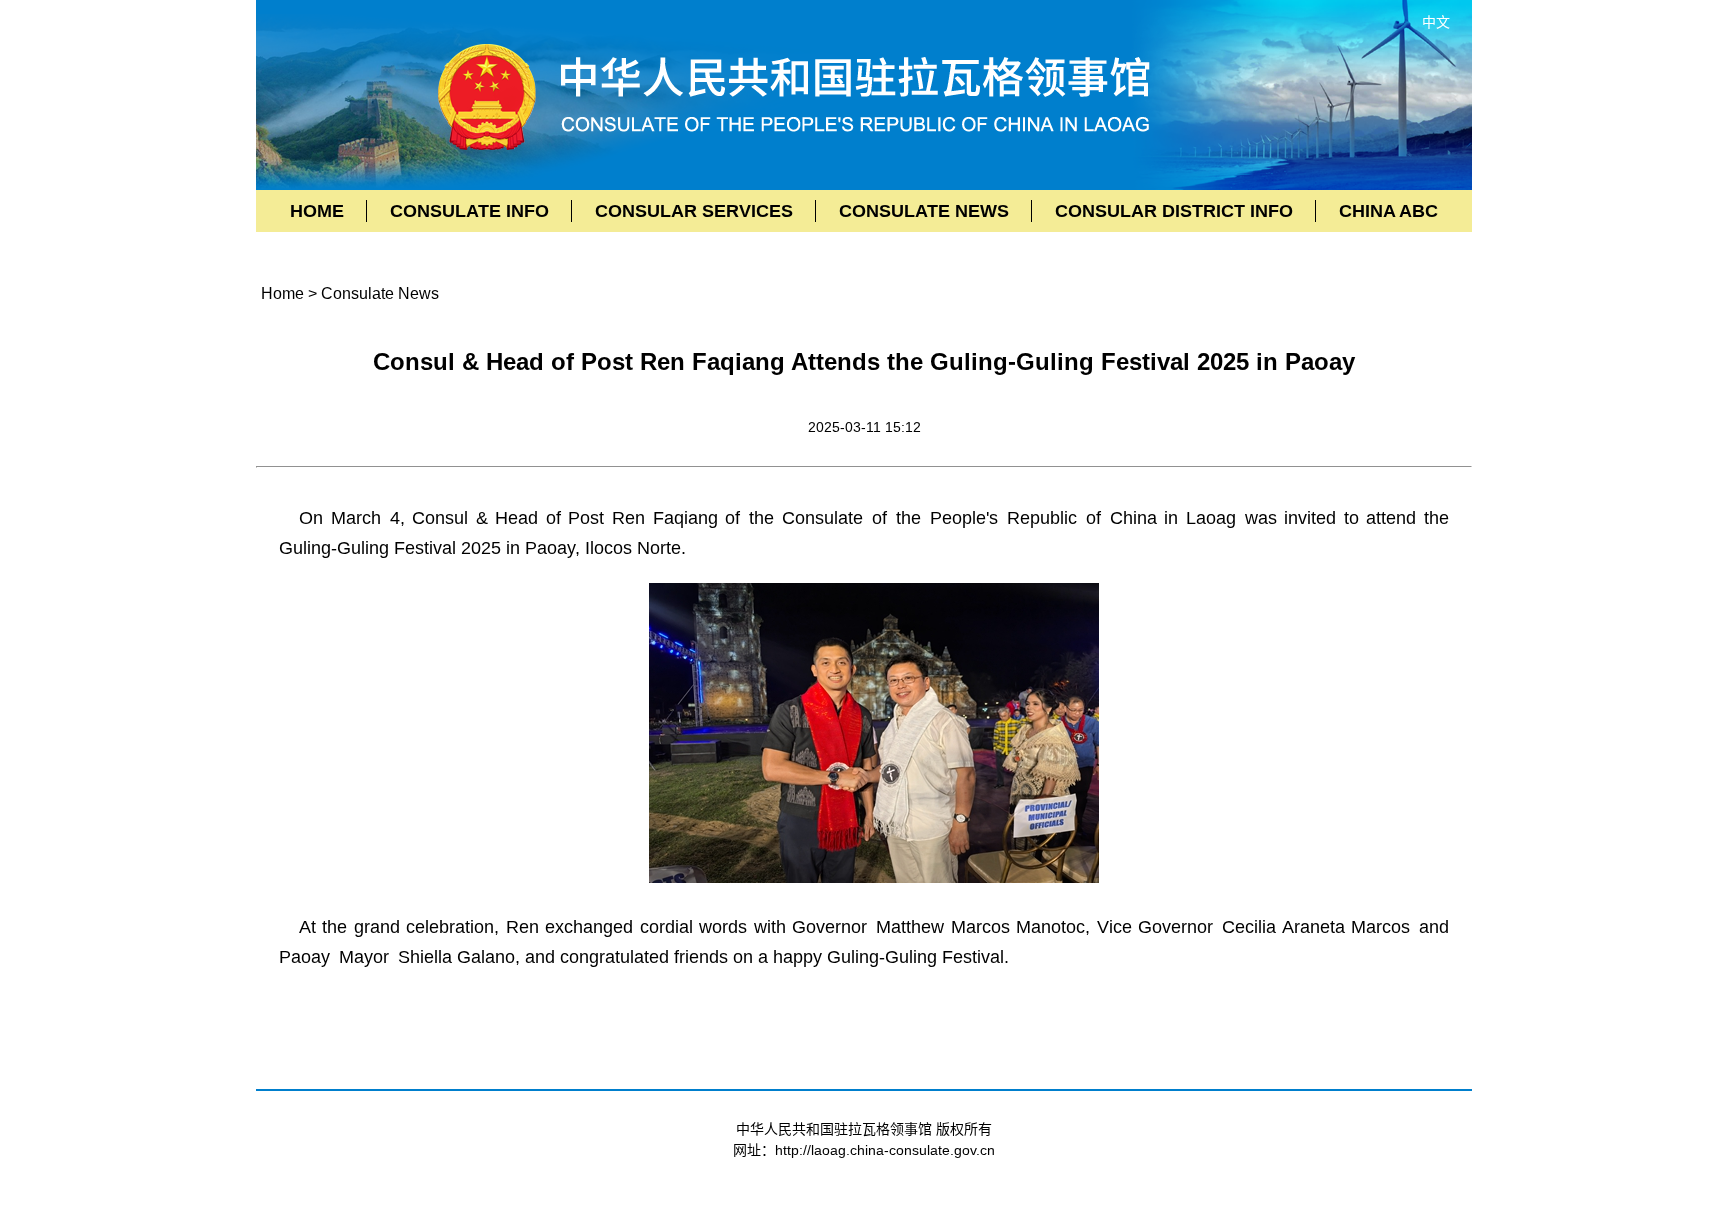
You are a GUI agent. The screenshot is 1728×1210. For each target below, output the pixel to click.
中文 (1436, 22)
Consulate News (924, 211)
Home (317, 211)
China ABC (1388, 211)
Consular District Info (1174, 211)
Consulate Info (469, 211)
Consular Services (694, 211)
